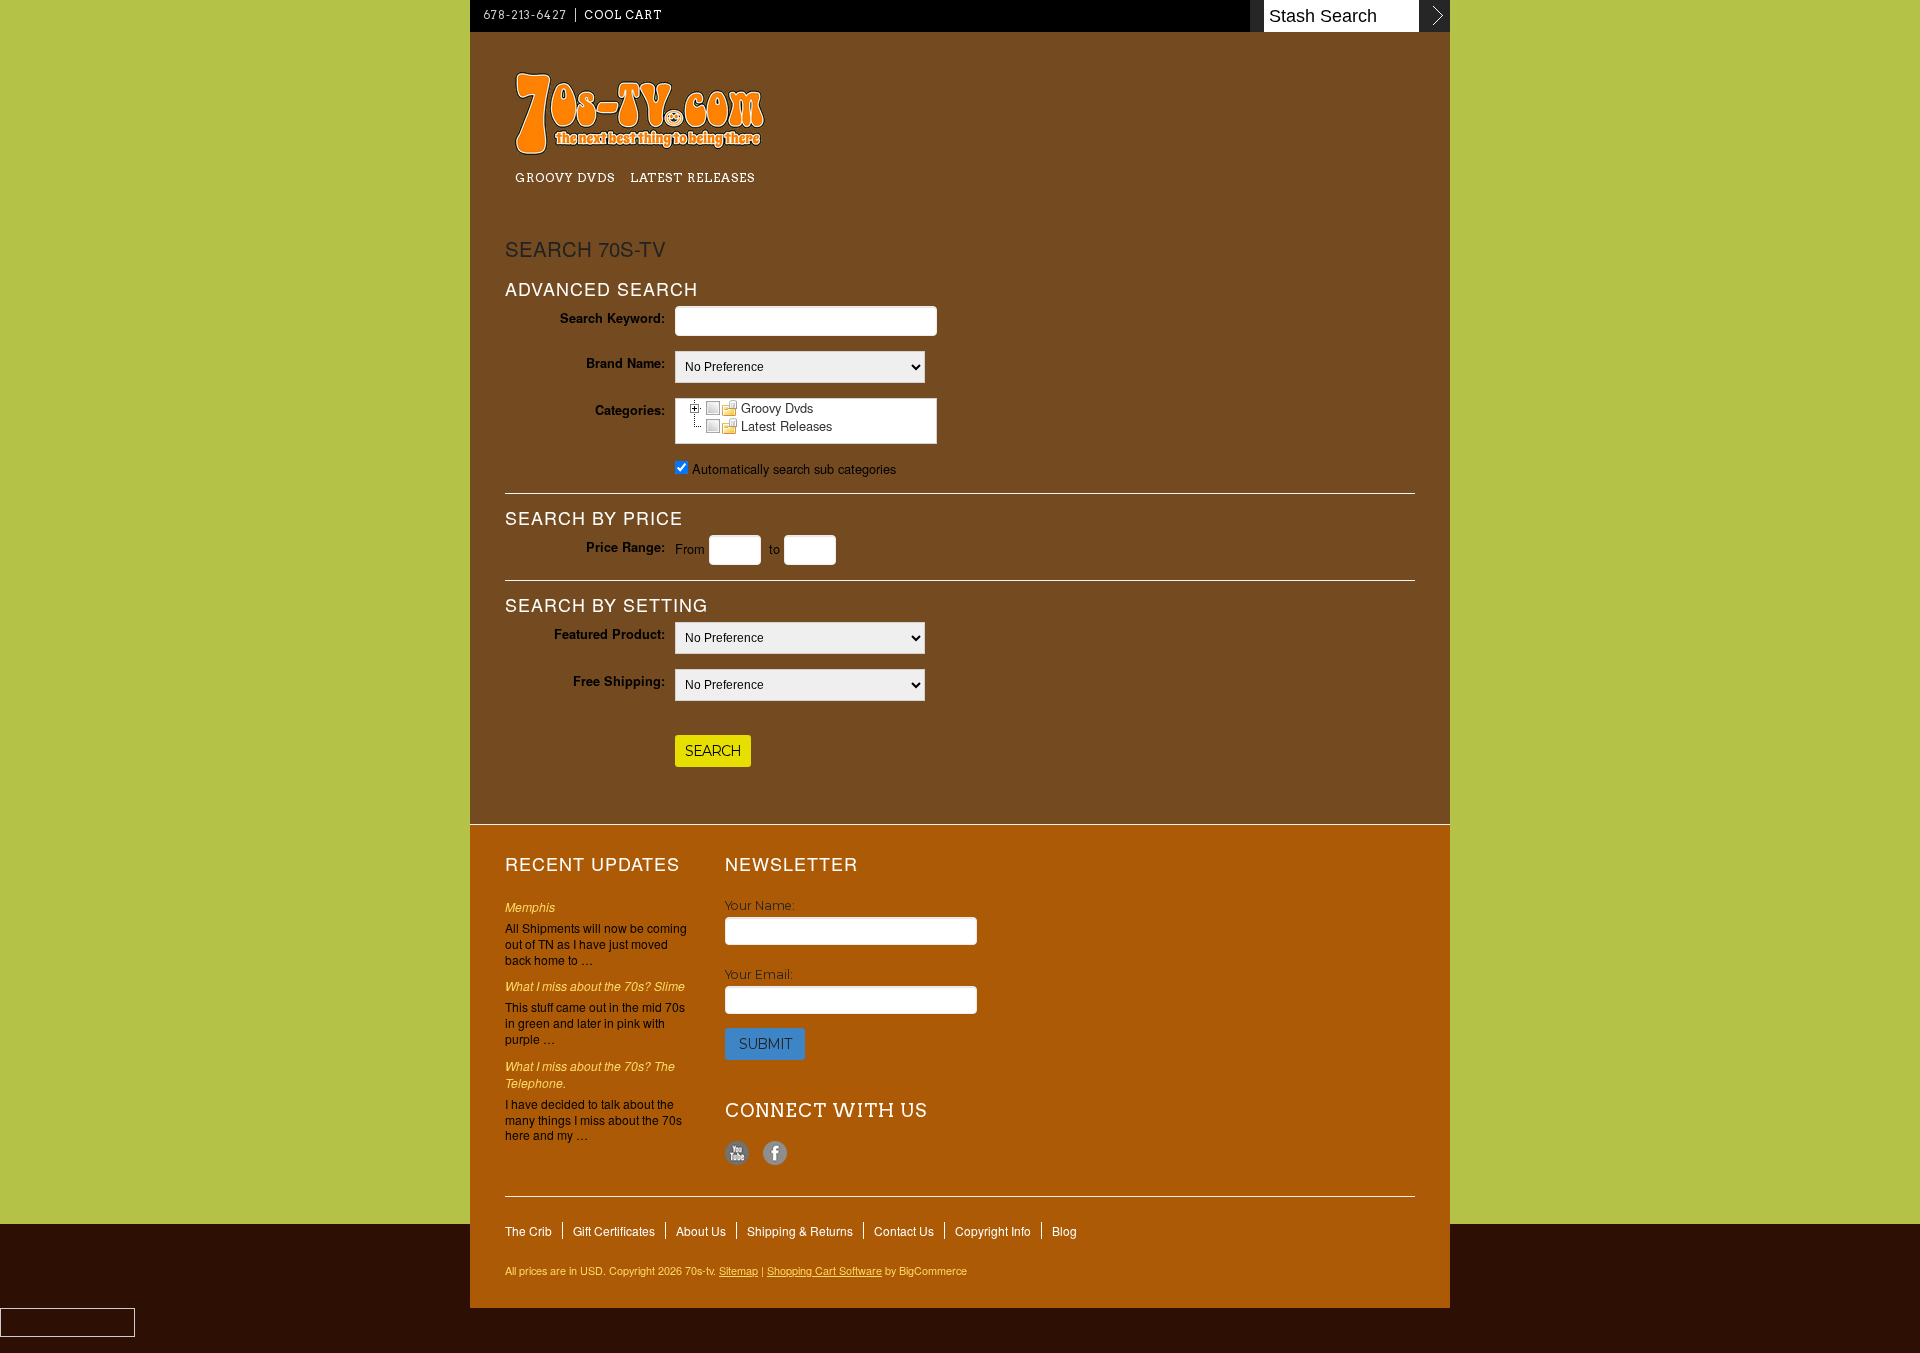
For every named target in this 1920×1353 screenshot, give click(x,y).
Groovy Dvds (565, 177)
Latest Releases (692, 177)
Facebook (775, 1153)
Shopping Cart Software (824, 1270)
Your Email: (759, 974)
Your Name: (760, 905)
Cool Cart (623, 15)
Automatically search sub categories (794, 468)
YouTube (737, 1153)
